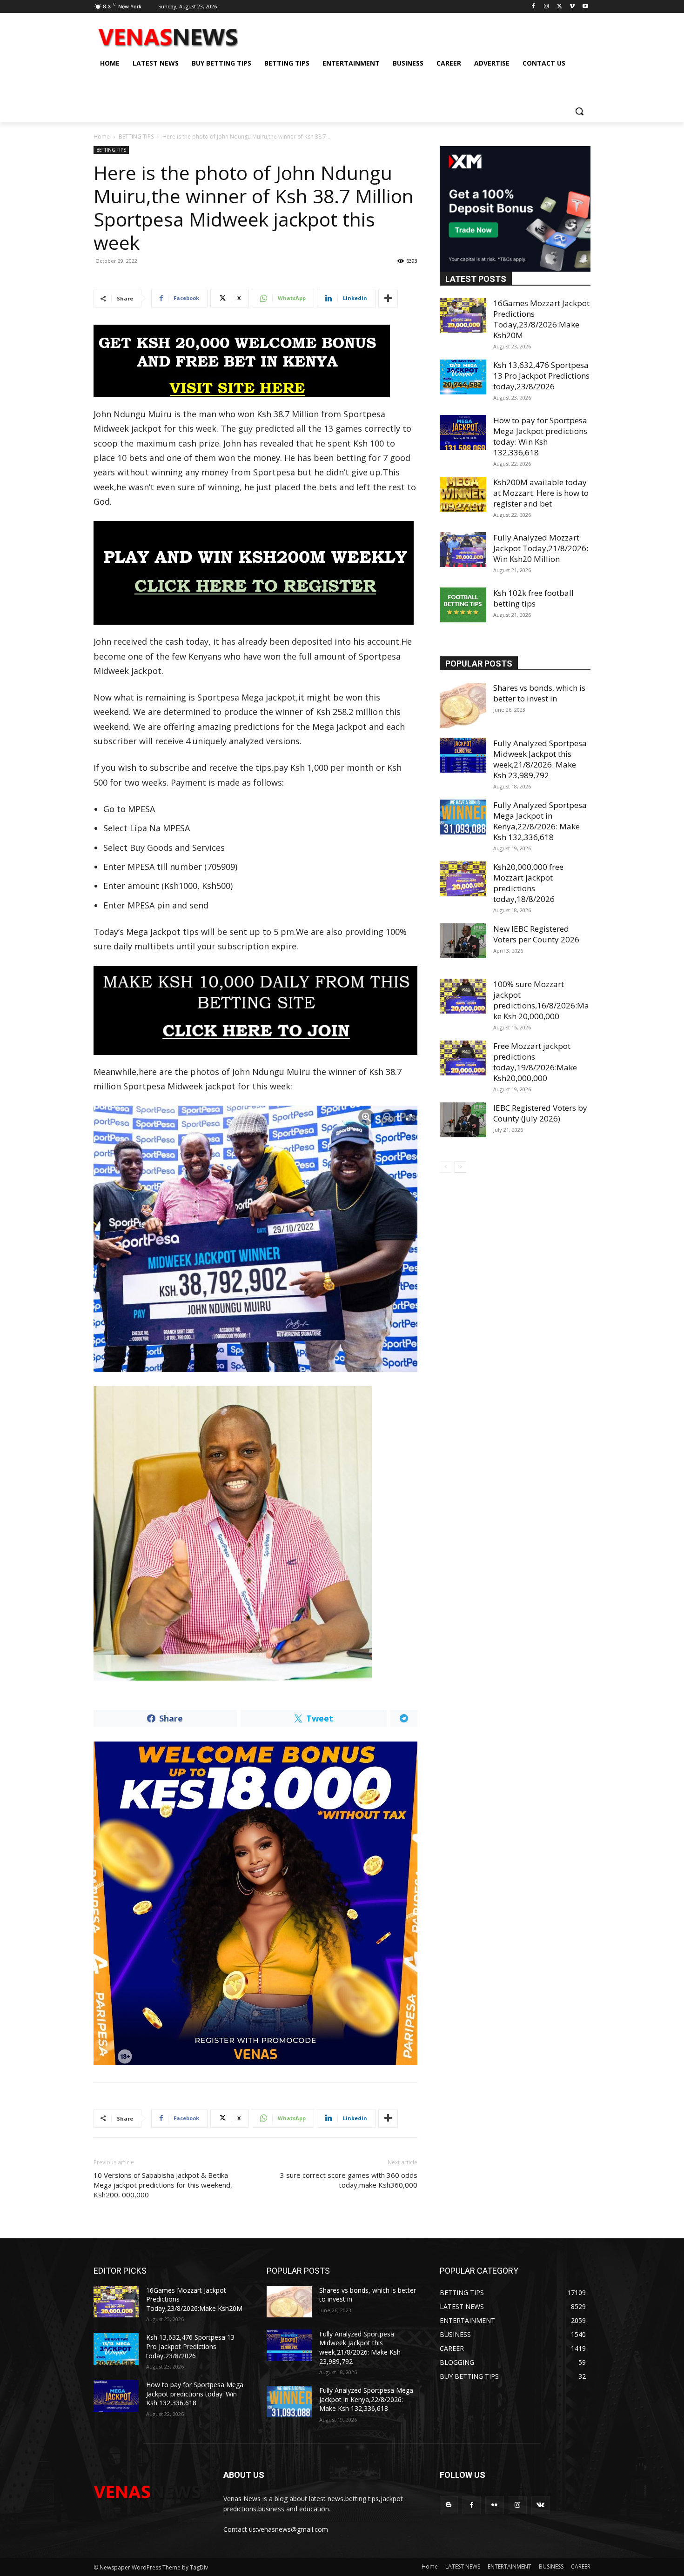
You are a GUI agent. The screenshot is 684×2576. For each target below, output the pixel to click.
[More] (388, 298)
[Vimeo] (572, 7)
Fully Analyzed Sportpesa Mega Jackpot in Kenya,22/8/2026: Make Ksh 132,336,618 (540, 821)
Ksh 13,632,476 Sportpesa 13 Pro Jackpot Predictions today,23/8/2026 (541, 376)
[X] (560, 7)
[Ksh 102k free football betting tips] (463, 605)
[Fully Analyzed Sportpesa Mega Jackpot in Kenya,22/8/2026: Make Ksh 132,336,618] (463, 817)
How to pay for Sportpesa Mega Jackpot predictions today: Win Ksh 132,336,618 (540, 436)
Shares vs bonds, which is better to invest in (539, 693)
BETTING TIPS (136, 137)
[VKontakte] (540, 2505)
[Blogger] (449, 2505)
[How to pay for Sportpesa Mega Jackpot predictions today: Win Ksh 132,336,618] (463, 432)
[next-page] (460, 1167)
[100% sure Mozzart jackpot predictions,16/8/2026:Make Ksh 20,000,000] (463, 996)
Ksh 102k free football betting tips (533, 598)
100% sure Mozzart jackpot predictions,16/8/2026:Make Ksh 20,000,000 (541, 1000)
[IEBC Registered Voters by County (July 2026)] (463, 1120)
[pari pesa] (255, 1903)
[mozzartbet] (255, 573)
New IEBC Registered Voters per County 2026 (536, 934)
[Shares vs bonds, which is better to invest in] (463, 706)
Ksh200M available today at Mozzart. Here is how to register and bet (541, 493)
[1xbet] (255, 361)
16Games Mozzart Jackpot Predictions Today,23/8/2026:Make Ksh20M (541, 319)
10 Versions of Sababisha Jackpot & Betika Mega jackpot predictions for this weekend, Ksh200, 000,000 (163, 2185)
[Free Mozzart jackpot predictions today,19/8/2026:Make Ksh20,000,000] (463, 1058)
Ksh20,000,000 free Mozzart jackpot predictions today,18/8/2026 (528, 883)
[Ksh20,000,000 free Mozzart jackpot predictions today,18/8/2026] (463, 879)
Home (102, 137)
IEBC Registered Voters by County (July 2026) (540, 1113)
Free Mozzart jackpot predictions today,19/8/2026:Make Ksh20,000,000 (535, 1062)
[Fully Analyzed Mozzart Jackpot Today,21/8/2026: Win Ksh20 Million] (463, 550)
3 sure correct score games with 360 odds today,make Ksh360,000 (349, 2180)
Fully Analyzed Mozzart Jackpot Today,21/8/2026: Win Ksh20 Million (541, 548)
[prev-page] (446, 1167)
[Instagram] (547, 7)
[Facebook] (533, 7)
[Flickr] (494, 2505)
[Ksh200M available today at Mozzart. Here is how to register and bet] (463, 494)
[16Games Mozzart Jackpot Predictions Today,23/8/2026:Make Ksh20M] (463, 315)
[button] (579, 111)
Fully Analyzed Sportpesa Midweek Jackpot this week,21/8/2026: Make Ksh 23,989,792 (540, 759)
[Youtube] (585, 7)
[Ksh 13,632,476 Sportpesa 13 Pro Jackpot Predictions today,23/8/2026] (463, 377)
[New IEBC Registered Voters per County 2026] (463, 941)
